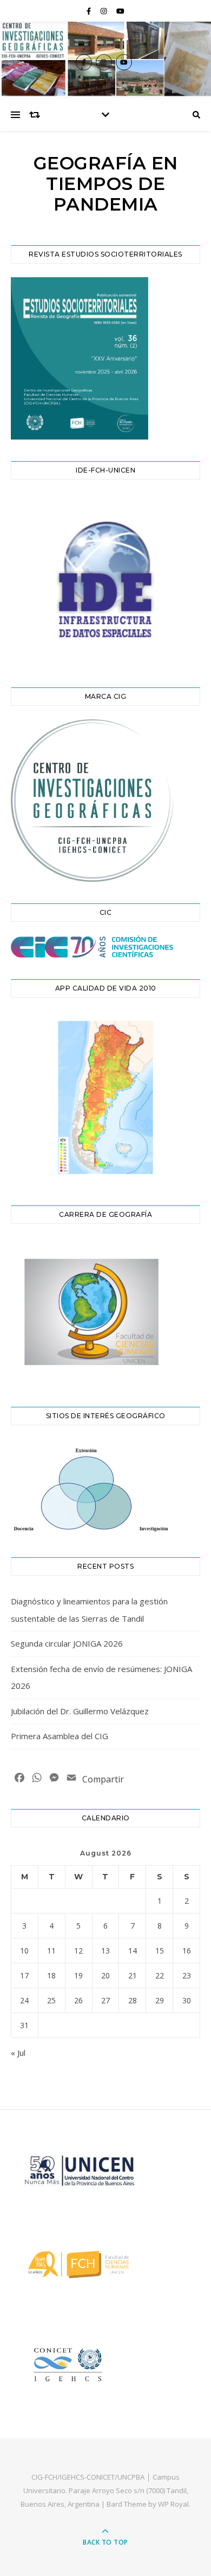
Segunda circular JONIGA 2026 (67, 1643)
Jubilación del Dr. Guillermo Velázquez (80, 1711)
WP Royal (173, 2504)
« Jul (18, 2053)
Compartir (103, 1779)
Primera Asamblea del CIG (60, 1736)
